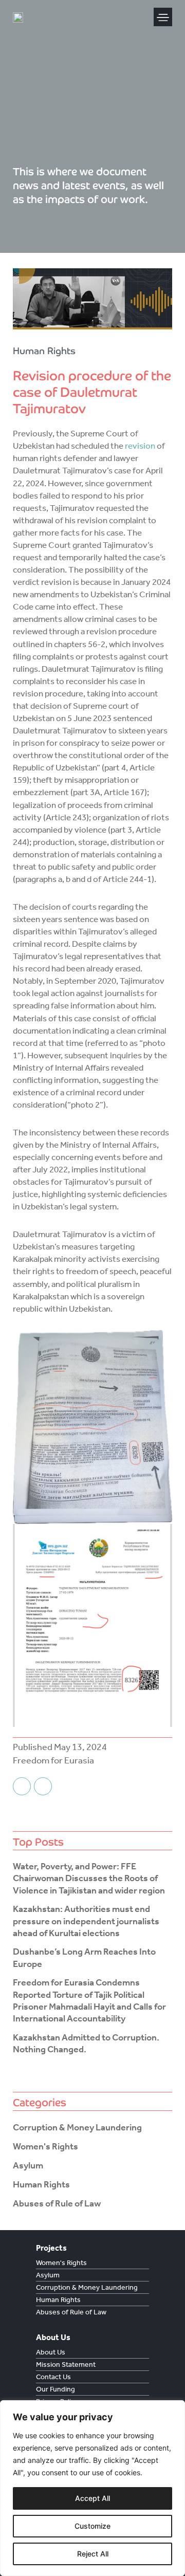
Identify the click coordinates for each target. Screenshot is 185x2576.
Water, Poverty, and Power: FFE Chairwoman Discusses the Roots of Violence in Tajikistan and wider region (89, 1878)
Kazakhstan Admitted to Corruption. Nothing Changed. (86, 2043)
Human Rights (44, 351)
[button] (163, 17)
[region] (92, 2488)
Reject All (93, 2554)
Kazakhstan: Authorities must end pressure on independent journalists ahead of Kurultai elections (86, 1921)
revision (140, 446)
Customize (92, 2526)
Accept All (92, 2498)
